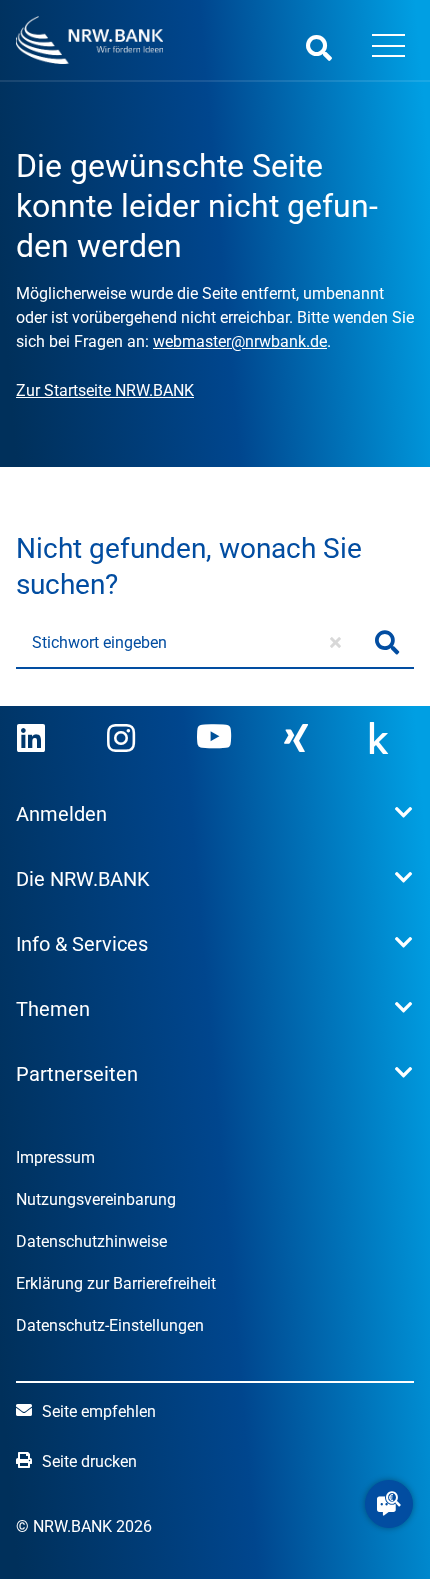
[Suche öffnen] (319, 47)
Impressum (55, 1157)
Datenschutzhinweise (91, 1241)
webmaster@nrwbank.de (240, 341)
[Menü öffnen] (389, 48)
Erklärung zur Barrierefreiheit (116, 1283)
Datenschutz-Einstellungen (110, 1325)
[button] (389, 1504)
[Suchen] (387, 643)
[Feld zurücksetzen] (335, 643)
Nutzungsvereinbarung (96, 1199)
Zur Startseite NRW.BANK (105, 390)
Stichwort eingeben (99, 642)
